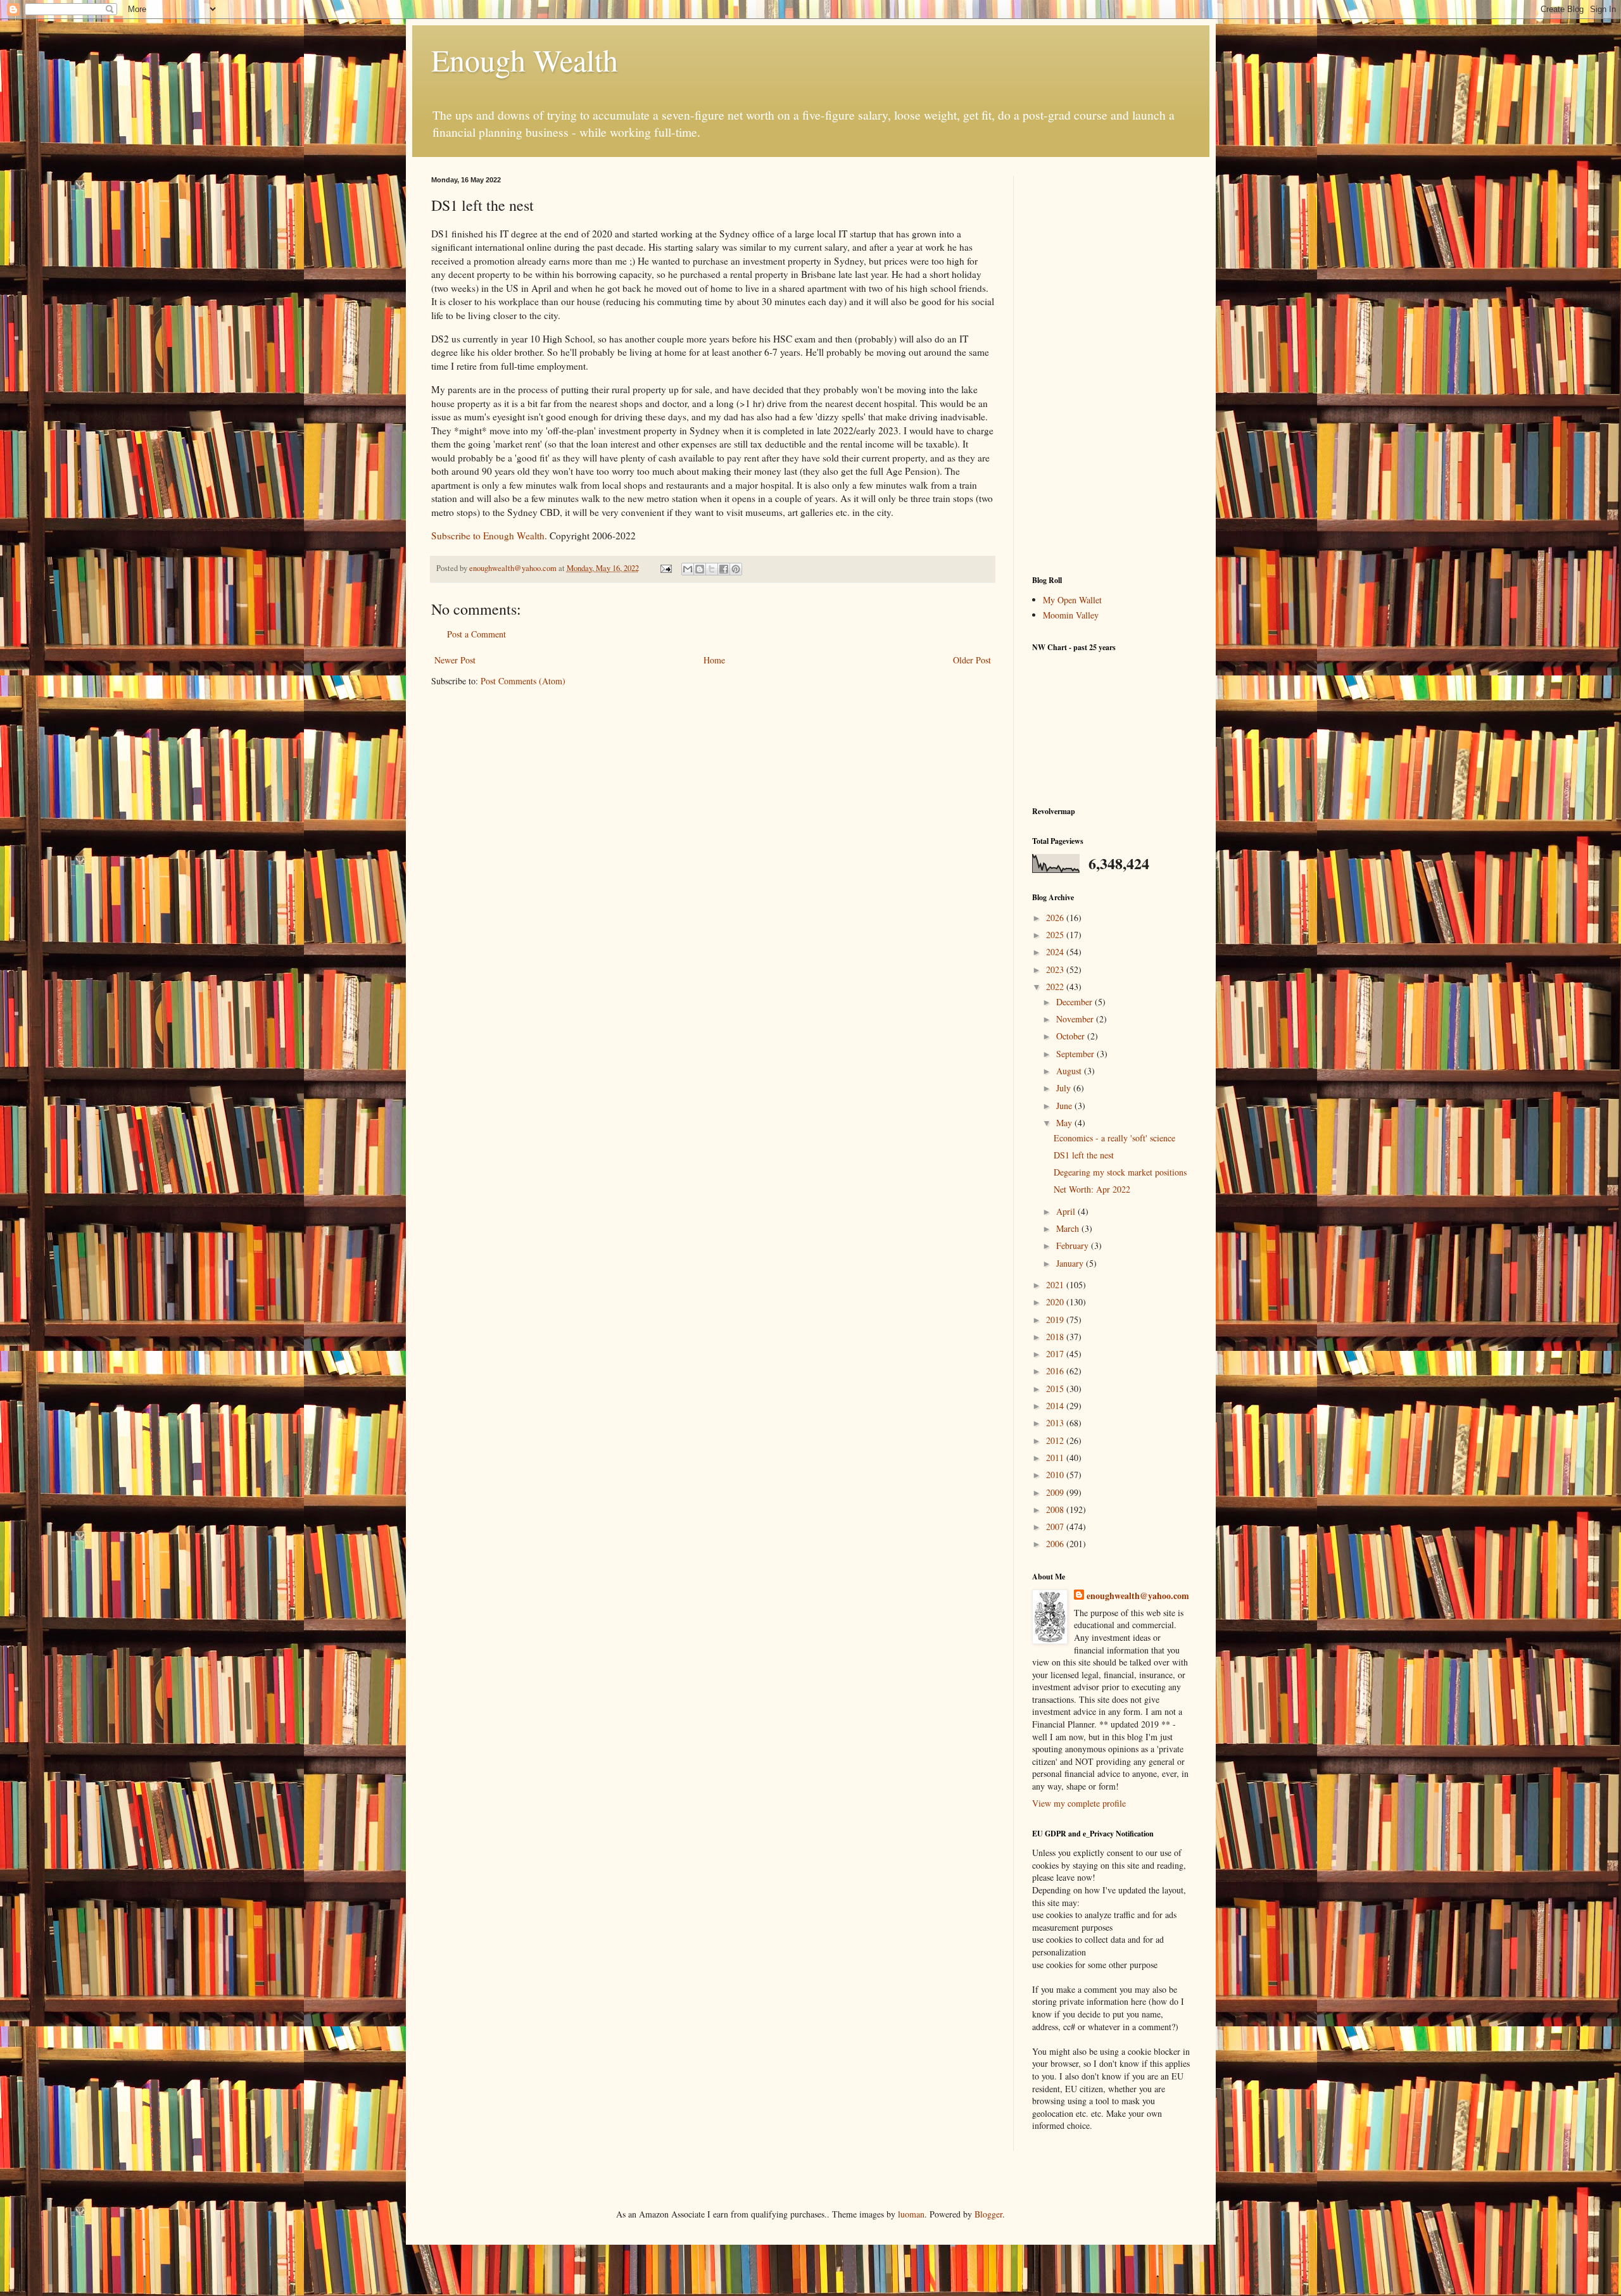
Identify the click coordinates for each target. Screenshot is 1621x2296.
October (1072, 1036)
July (1065, 1088)
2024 (1056, 952)
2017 (1056, 1354)
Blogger (988, 2214)
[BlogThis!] (700, 569)
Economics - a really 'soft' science (1114, 1138)
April (1067, 1211)
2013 (1056, 1423)
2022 (1056, 987)
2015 (1056, 1389)
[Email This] (688, 569)
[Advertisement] (1111, 366)
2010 (1056, 1475)
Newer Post (455, 660)
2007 (1056, 1527)
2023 (1056, 969)
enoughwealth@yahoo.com (1138, 1596)
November (1076, 1019)
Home (714, 660)
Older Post (972, 660)
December (1075, 1002)
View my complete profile (1079, 1803)
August (1070, 1071)
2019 (1056, 1320)
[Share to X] (712, 569)
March (1069, 1228)
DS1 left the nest (1084, 1155)
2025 (1056, 935)
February (1074, 1245)
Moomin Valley (1071, 615)
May (1065, 1123)
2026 (1056, 918)
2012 (1056, 1440)
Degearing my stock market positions (1120, 1172)
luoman (911, 2214)
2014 (1056, 1406)
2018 (1056, 1337)
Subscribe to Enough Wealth (488, 536)
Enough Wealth (525, 60)
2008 (1056, 1509)
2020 (1056, 1302)
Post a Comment (476, 634)
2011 (1056, 1458)
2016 (1056, 1371)
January (1071, 1263)
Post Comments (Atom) (523, 681)
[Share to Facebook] (724, 569)
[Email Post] (665, 568)
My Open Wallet (1072, 600)
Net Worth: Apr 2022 (1092, 1189)
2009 (1056, 1492)
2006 (1056, 1544)
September (1076, 1054)
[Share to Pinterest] (736, 569)
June (1065, 1106)
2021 (1056, 1285)
